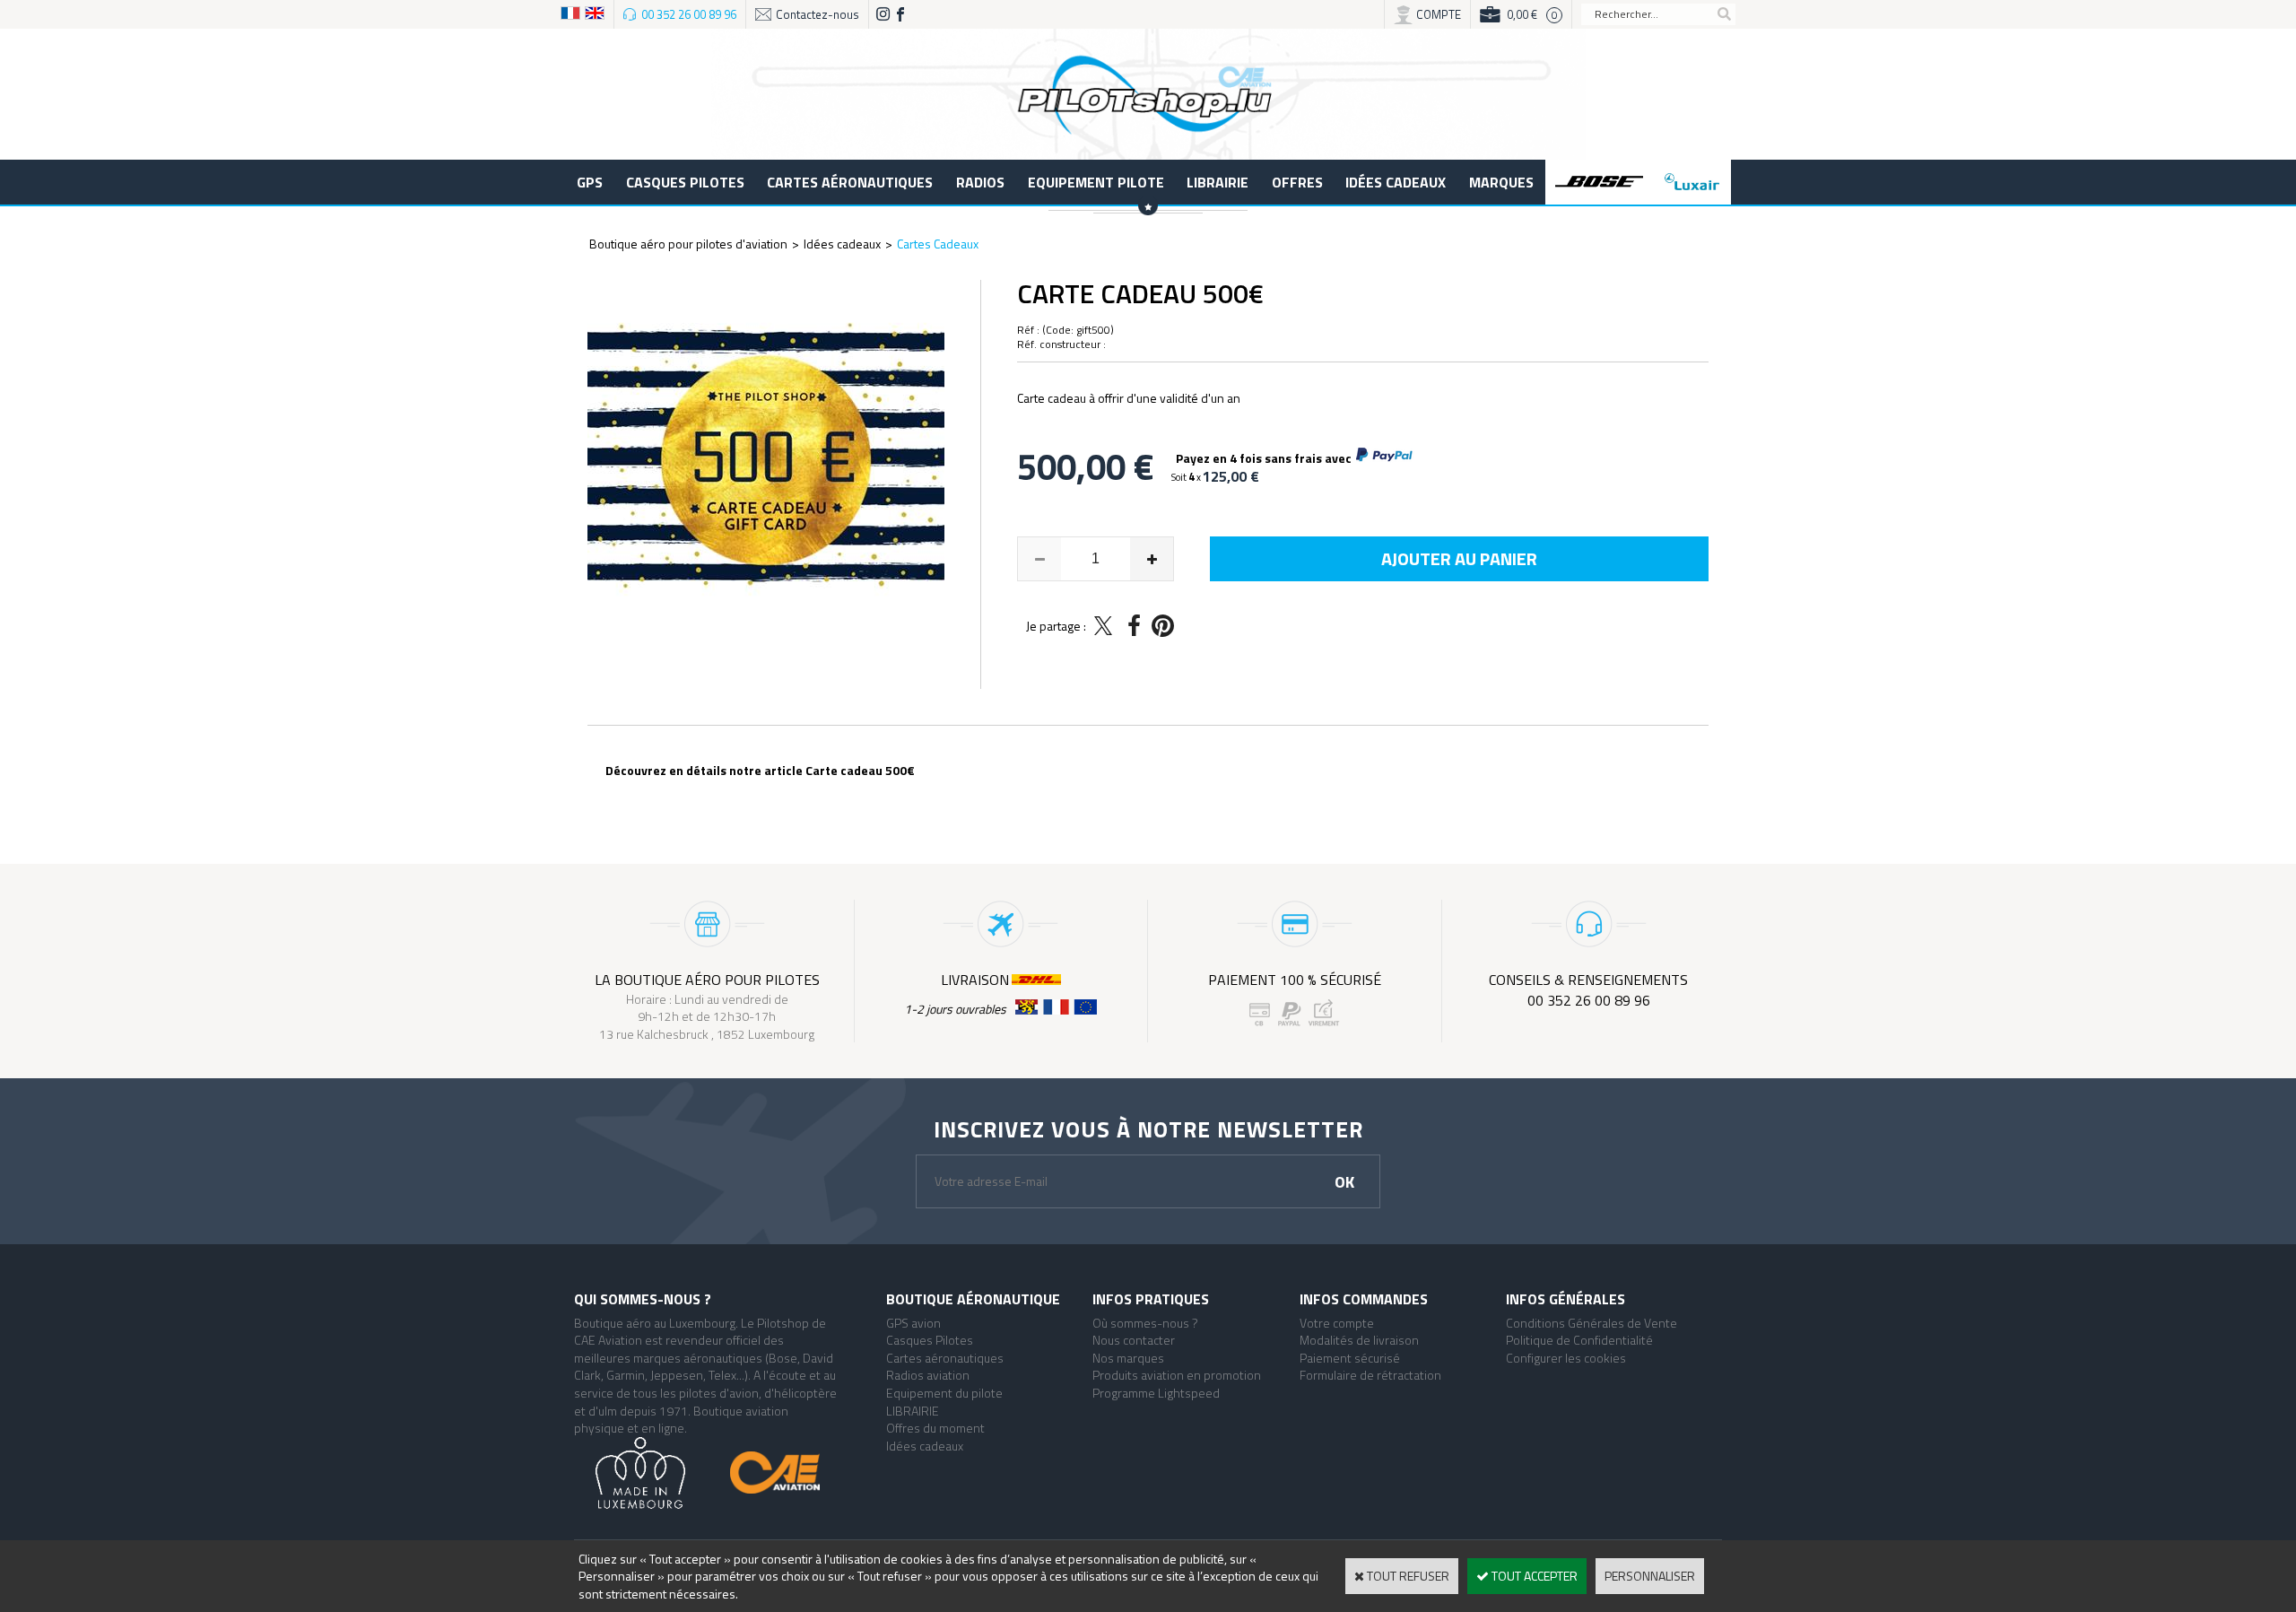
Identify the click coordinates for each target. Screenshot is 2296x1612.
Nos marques (1128, 1358)
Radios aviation (928, 1375)
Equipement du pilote (944, 1393)
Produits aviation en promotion (1177, 1375)
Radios (980, 182)
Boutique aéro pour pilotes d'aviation (688, 244)
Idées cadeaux (1396, 182)
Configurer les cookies (1566, 1358)
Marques (1501, 182)
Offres (1297, 182)
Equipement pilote (1096, 182)
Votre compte (1337, 1323)
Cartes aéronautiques (850, 182)
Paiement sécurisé (1350, 1358)
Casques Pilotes (685, 182)
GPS (590, 182)
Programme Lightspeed (1156, 1393)
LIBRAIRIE (1218, 182)
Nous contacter (1134, 1340)
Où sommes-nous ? (1145, 1323)
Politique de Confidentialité (1579, 1340)
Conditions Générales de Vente (1592, 1323)
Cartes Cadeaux (938, 244)
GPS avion (913, 1323)
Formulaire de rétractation (1370, 1375)
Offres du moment (935, 1428)
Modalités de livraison (1359, 1340)
